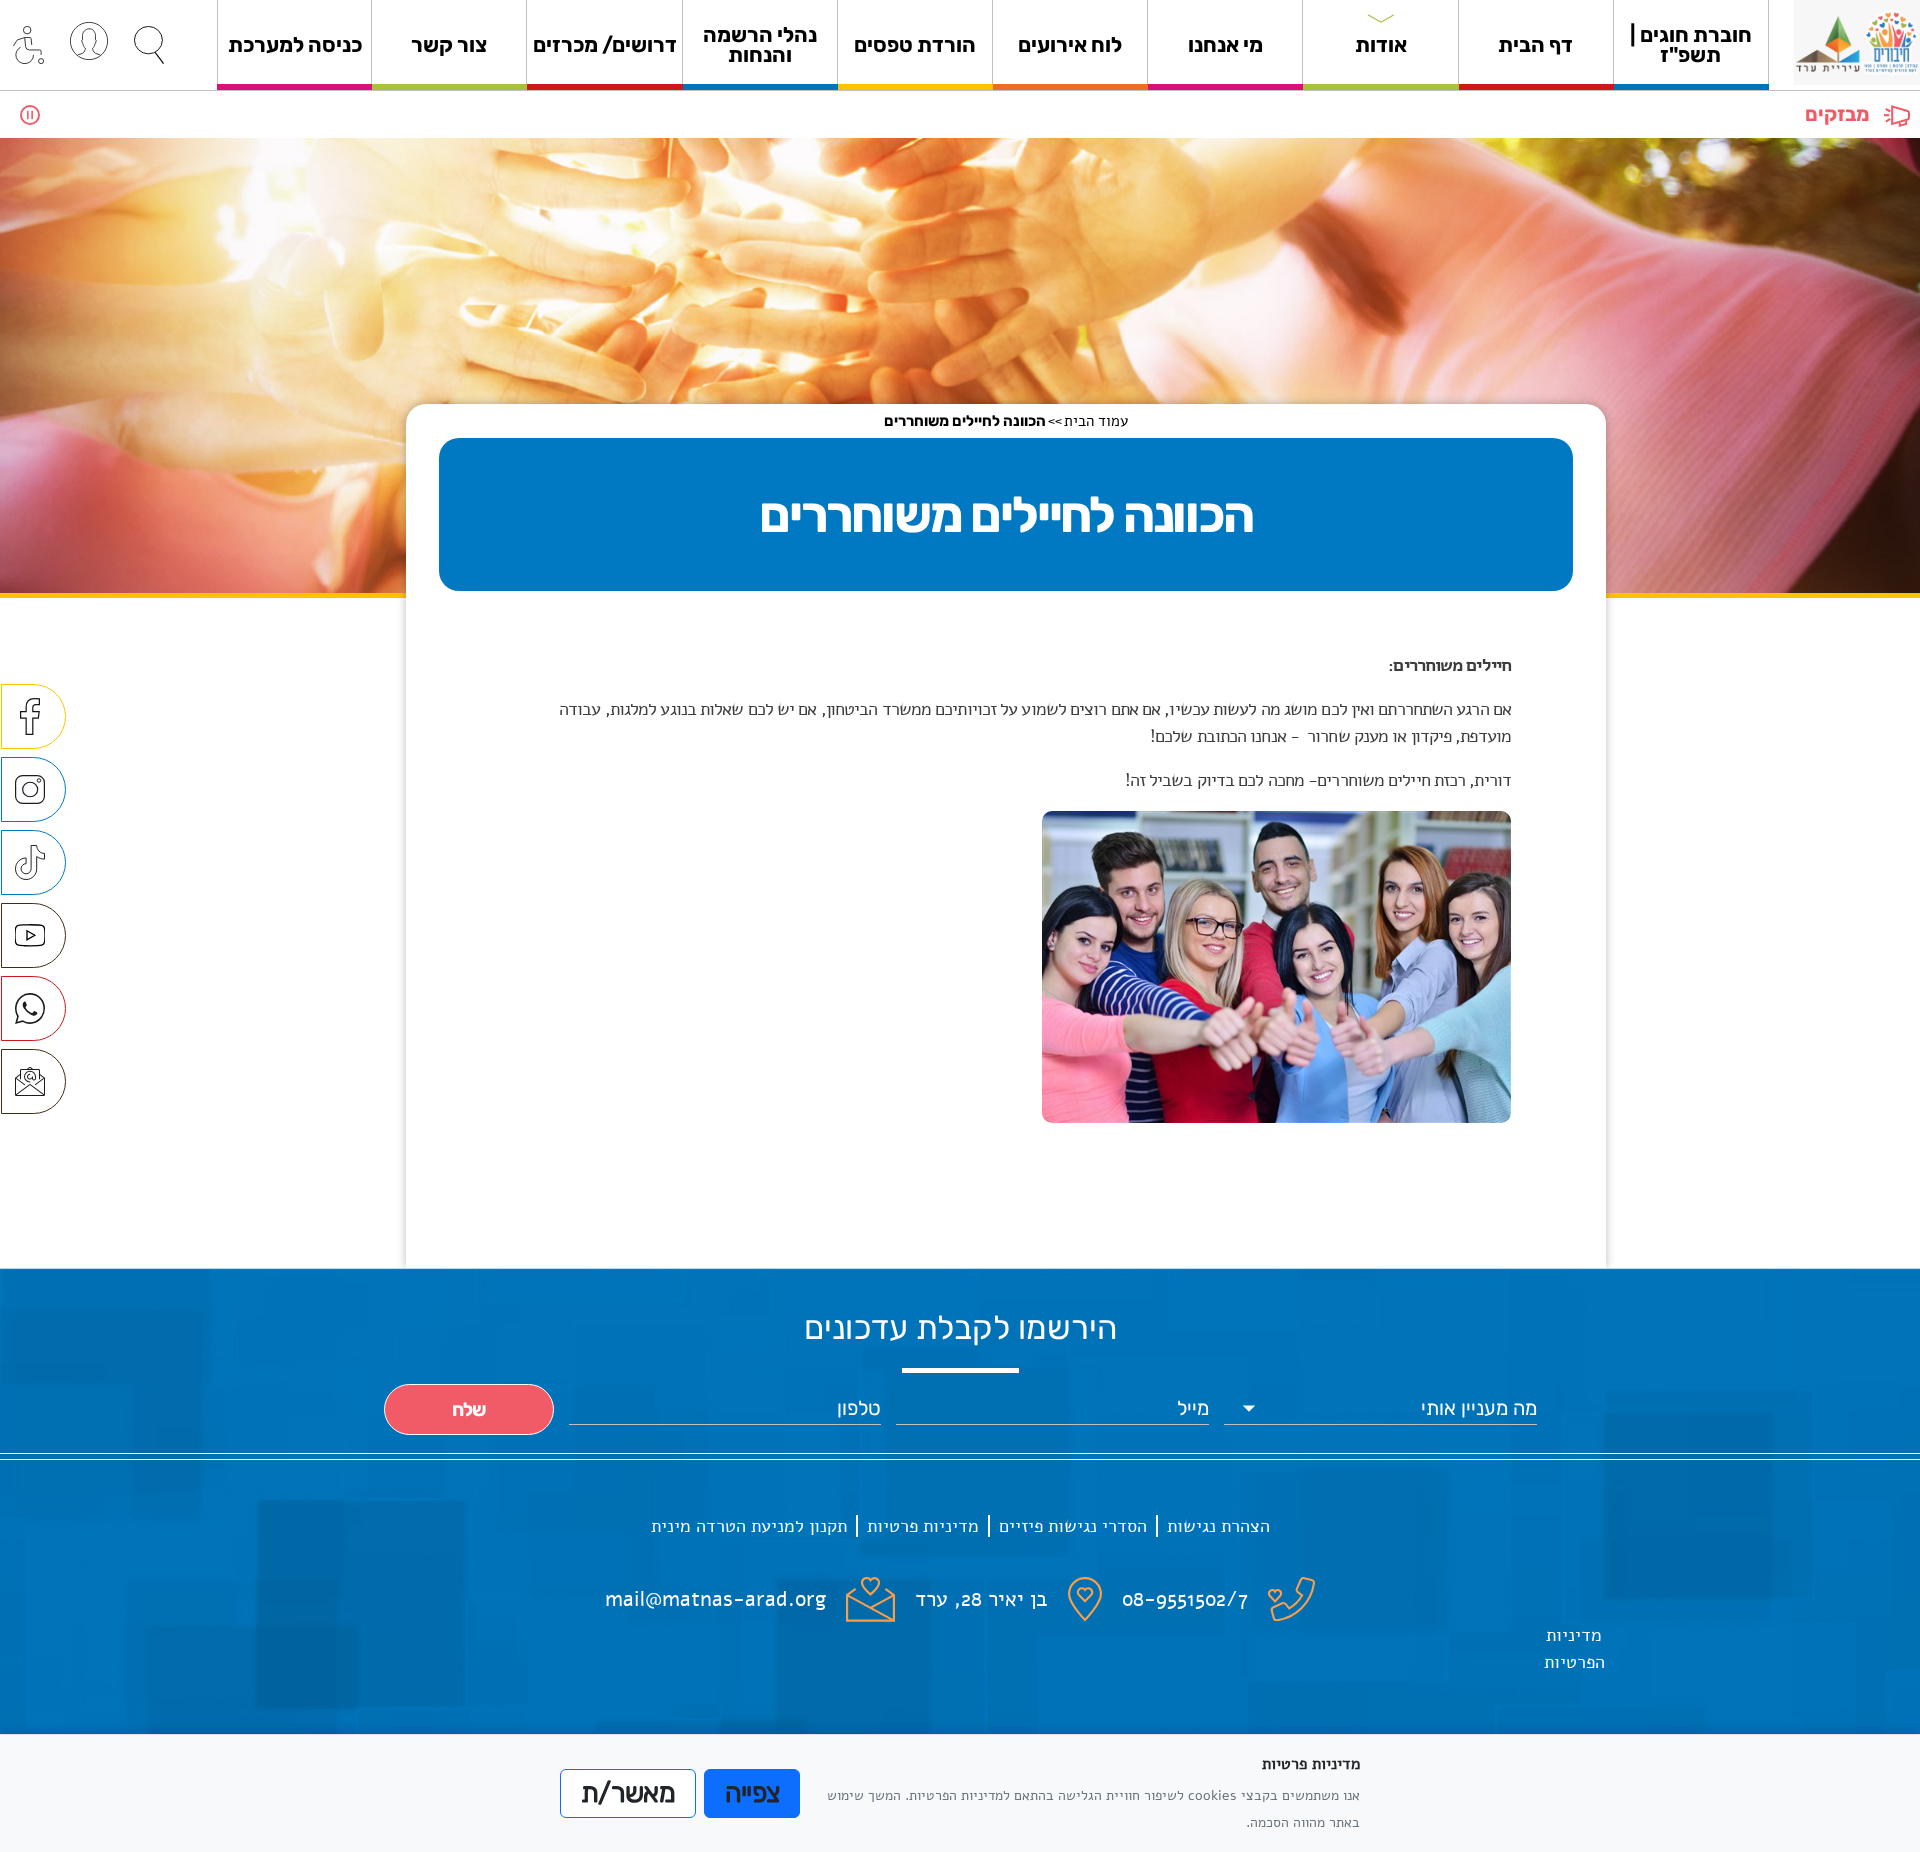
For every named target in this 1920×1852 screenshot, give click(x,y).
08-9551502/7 (1185, 1599)
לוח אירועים (1070, 44)
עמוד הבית (1096, 421)
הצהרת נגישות (1218, 1526)
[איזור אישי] (89, 41)
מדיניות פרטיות (923, 1526)
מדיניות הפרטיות (1574, 1648)
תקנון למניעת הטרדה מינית (749, 1526)
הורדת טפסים (915, 44)
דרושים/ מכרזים (605, 44)
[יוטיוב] (33, 935)
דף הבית (1535, 44)
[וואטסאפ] (33, 1008)
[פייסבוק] (33, 716)
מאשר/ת (628, 1793)
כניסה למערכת (295, 44)
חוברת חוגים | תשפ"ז (1691, 44)
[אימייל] (33, 1081)
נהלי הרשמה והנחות (760, 44)
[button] (149, 45)
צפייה (752, 1793)
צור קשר (449, 44)
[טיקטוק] (33, 862)
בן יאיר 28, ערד (981, 1599)
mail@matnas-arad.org (715, 1599)
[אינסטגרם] (33, 789)
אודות (1381, 44)
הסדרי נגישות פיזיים (1073, 1526)
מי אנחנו (1225, 44)
